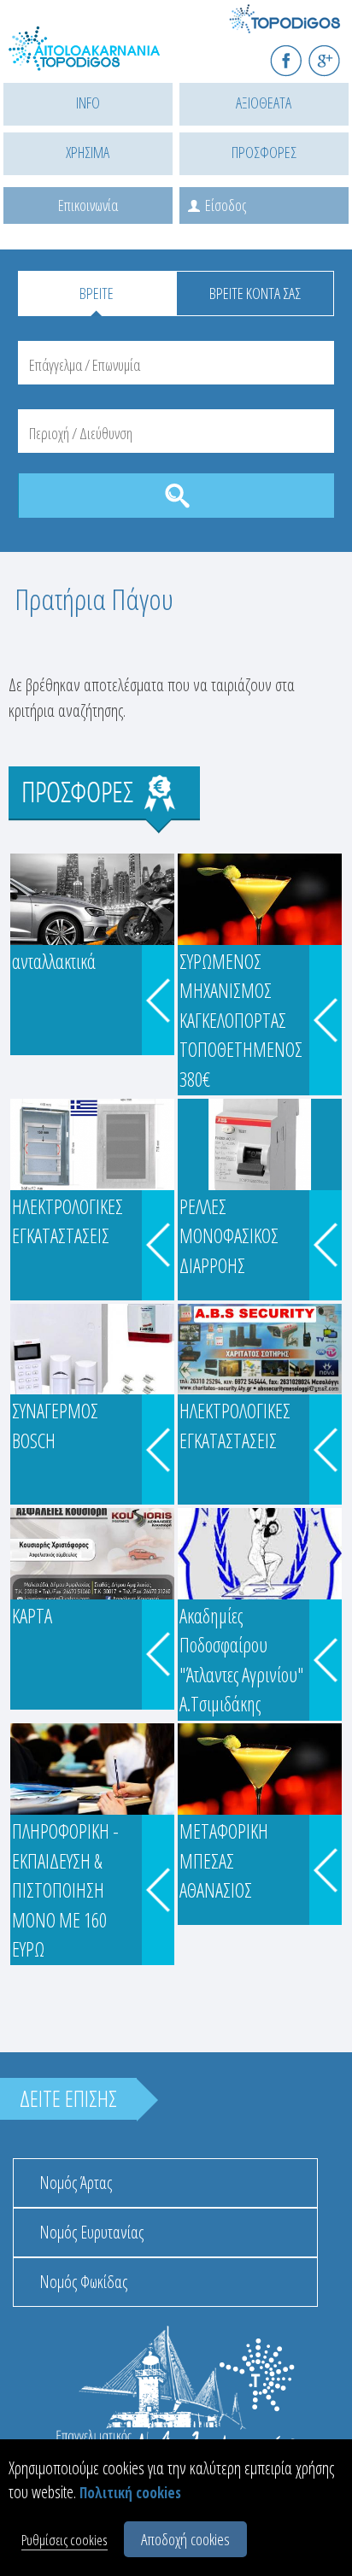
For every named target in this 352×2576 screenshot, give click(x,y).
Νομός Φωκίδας (83, 2282)
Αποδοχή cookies (185, 2539)
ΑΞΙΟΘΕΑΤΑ (264, 103)
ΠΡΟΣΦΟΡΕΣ (264, 152)
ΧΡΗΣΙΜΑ (88, 152)
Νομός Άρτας (76, 2183)
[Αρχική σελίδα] (85, 58)
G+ (335, 53)
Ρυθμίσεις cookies (65, 2540)
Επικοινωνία (88, 205)
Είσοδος (226, 205)
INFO (88, 103)
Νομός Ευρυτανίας (91, 2232)
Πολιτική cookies (130, 2493)
